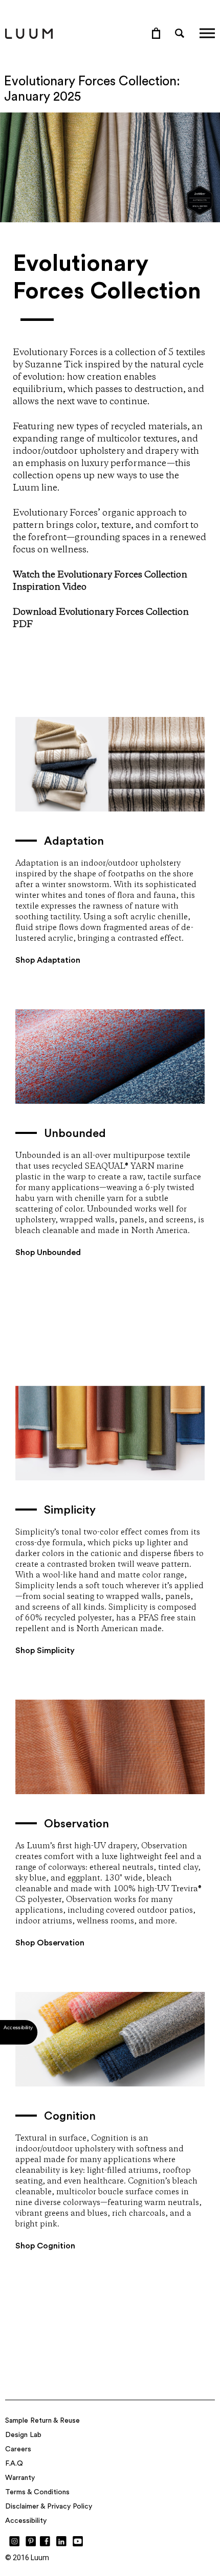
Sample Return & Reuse (42, 2421)
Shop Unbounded (48, 1252)
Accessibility (26, 2521)
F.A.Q (14, 2464)
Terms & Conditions (37, 2492)
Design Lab (23, 2435)
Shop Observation (50, 1943)
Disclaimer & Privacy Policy (49, 2507)
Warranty (20, 2478)
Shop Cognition (45, 2246)
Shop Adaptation (48, 960)
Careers (18, 2449)
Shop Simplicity (45, 1651)
